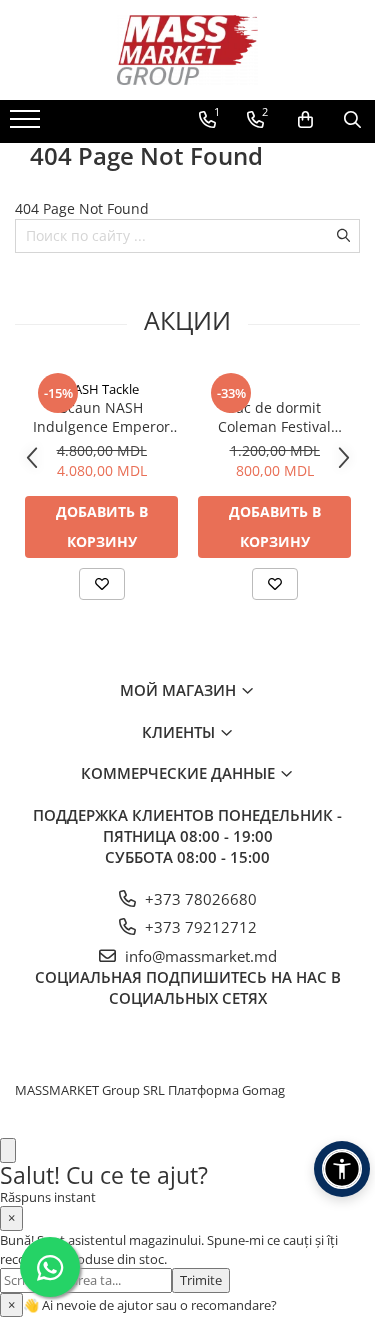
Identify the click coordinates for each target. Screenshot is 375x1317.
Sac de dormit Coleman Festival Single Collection (274, 417)
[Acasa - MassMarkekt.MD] (188, 50)
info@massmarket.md (199, 956)
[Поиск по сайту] (352, 120)
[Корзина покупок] (305, 120)
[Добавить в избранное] (102, 584)
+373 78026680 (199, 899)
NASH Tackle (101, 389)
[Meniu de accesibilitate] (342, 1169)
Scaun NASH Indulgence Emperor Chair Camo (101, 417)
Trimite (201, 1280)
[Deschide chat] (8, 1150)
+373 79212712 (199, 927)
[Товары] (27, 125)
